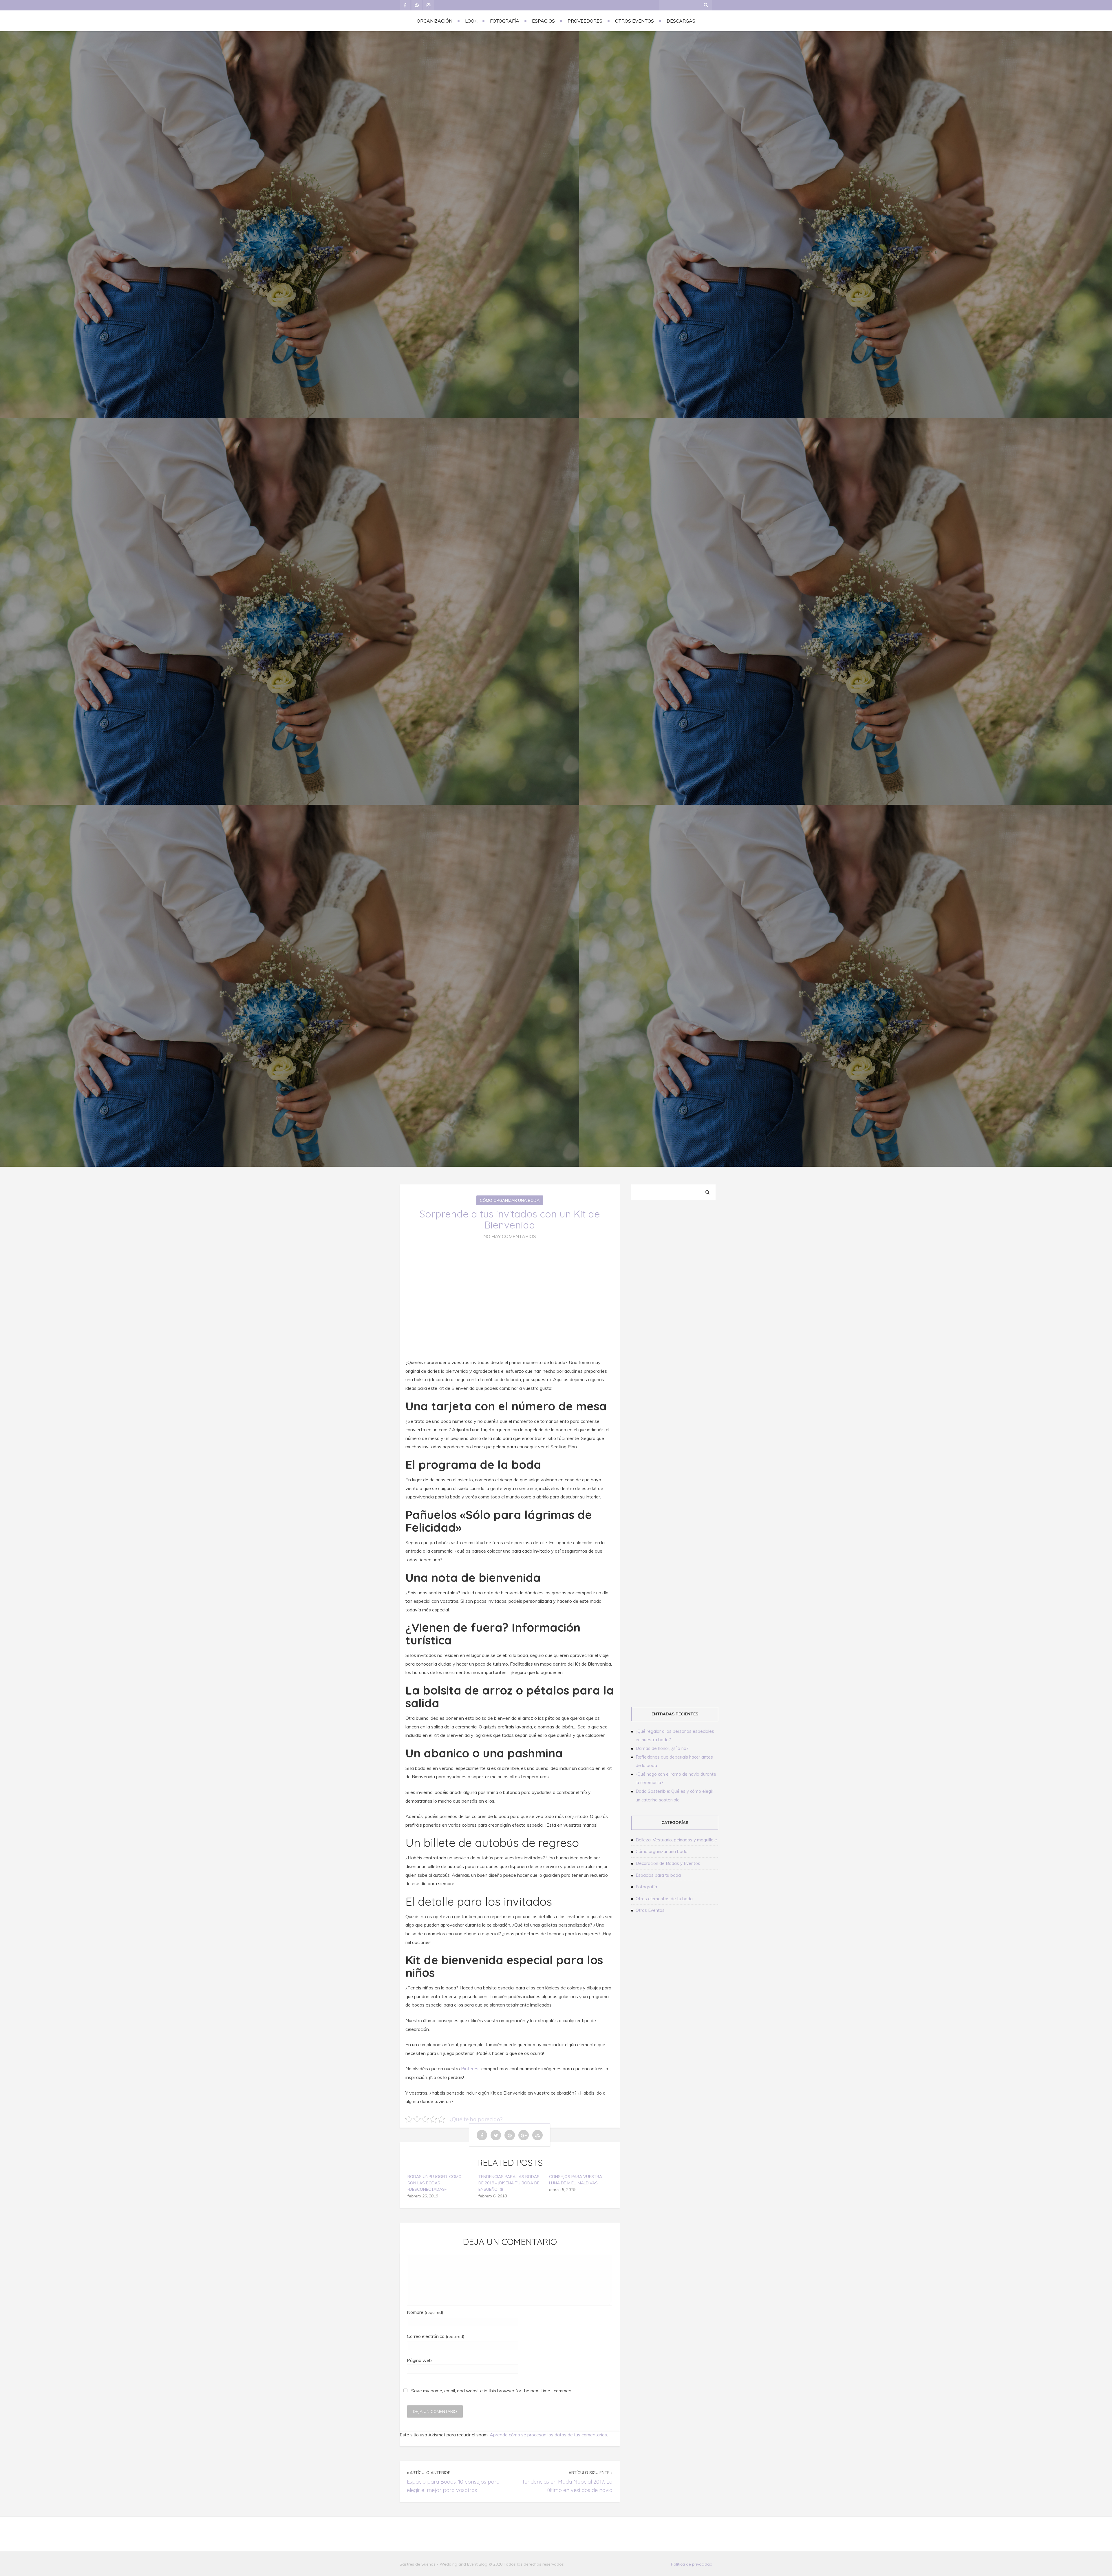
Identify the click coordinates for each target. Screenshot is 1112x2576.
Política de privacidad (692, 2564)
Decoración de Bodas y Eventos (668, 1863)
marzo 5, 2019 (562, 2190)
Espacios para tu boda (658, 1875)
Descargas (681, 21)
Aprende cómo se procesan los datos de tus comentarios (548, 2435)
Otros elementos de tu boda (664, 1899)
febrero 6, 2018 (493, 2196)
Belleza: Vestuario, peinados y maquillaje (676, 1840)
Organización (435, 21)
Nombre (425, 2312)
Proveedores (585, 21)
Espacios (543, 21)
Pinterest (471, 2069)
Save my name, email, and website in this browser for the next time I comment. (493, 2391)
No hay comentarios (510, 1236)
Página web (419, 2360)
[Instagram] (429, 5)
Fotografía (505, 21)
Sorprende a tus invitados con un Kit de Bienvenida (510, 1219)
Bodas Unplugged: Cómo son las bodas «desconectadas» (435, 2183)
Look (471, 21)
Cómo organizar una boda (510, 1200)
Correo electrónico (436, 2336)
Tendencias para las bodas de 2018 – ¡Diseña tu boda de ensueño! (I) (509, 2183)
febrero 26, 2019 (423, 2196)
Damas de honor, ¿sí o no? (662, 1748)
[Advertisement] (676, 1304)
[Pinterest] (417, 5)
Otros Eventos (634, 21)
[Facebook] (405, 5)
